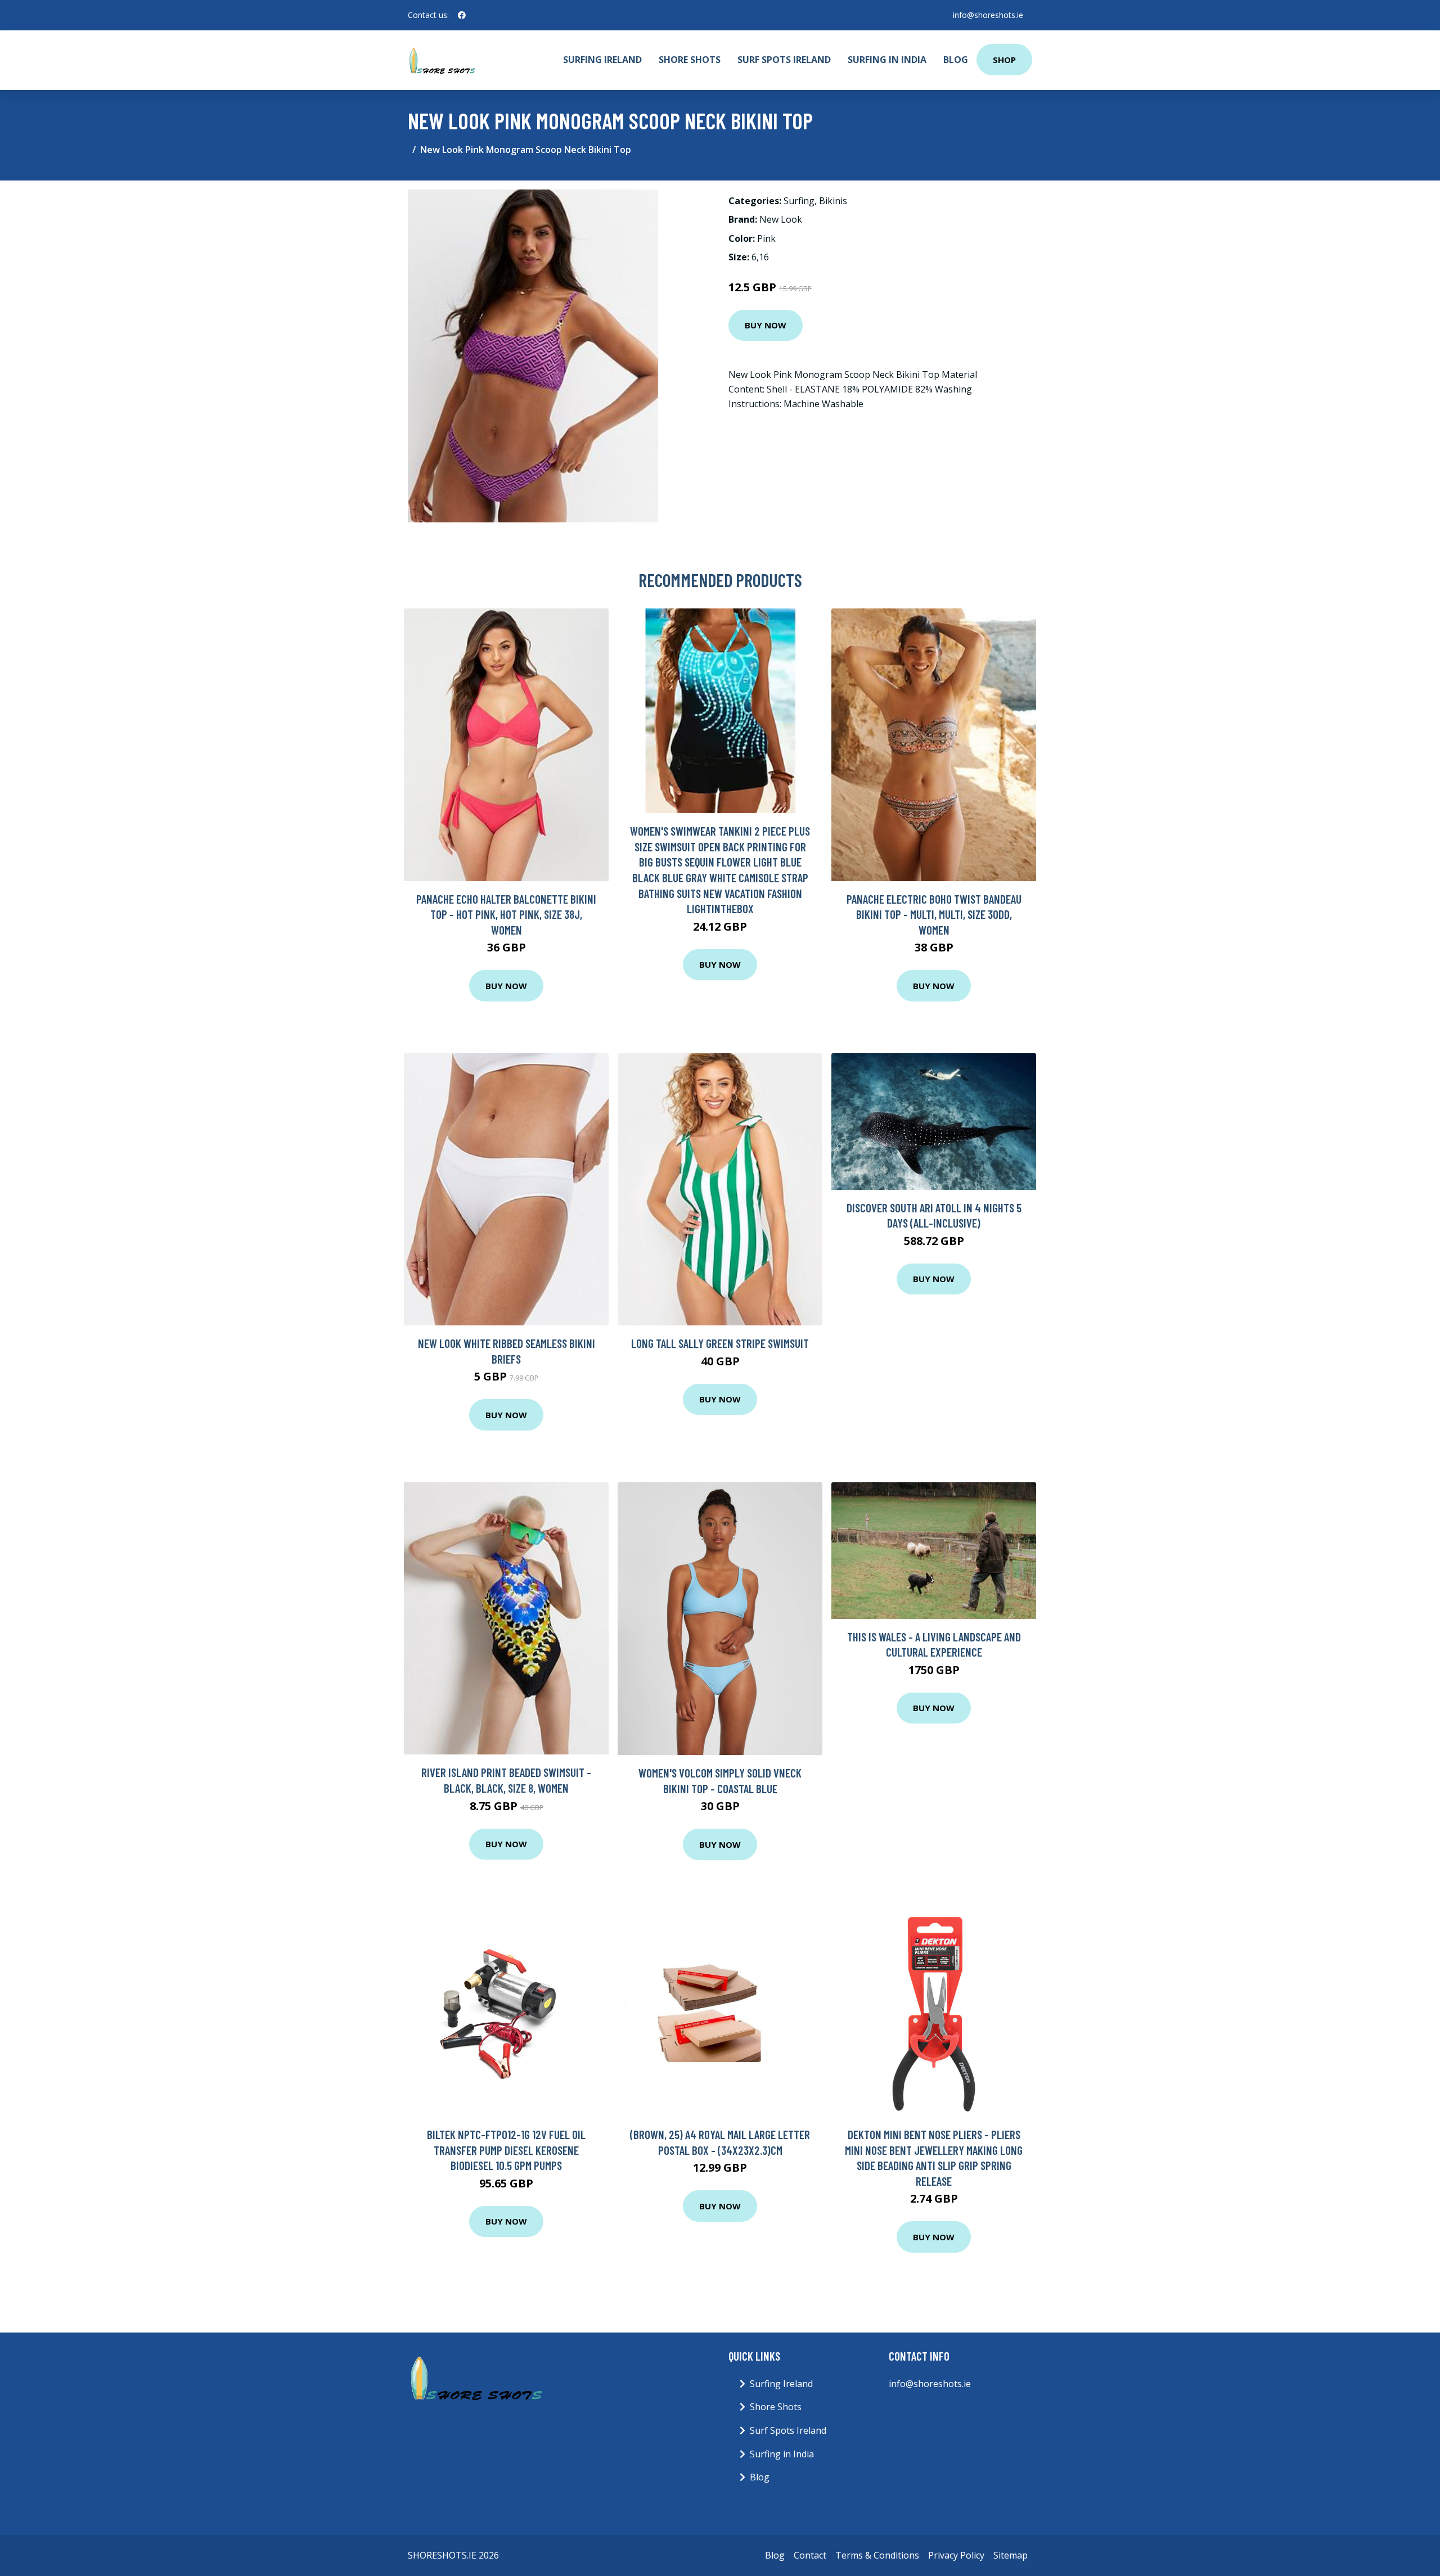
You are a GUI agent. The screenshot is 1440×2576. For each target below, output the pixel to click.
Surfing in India (887, 60)
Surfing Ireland (602, 60)
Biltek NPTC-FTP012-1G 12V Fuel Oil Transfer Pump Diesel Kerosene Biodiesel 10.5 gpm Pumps (506, 2150)
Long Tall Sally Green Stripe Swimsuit (720, 1343)
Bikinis (833, 201)
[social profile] (462, 15)
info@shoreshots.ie (988, 15)
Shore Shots (690, 60)
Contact (810, 2555)
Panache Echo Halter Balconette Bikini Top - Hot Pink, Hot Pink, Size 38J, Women (506, 914)
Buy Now (766, 325)
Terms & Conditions (877, 2555)
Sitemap (1011, 2555)
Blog (956, 60)
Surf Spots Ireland (784, 60)
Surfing (799, 201)
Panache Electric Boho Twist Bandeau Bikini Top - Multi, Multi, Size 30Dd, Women (934, 914)
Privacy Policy (956, 2555)
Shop (1004, 60)
